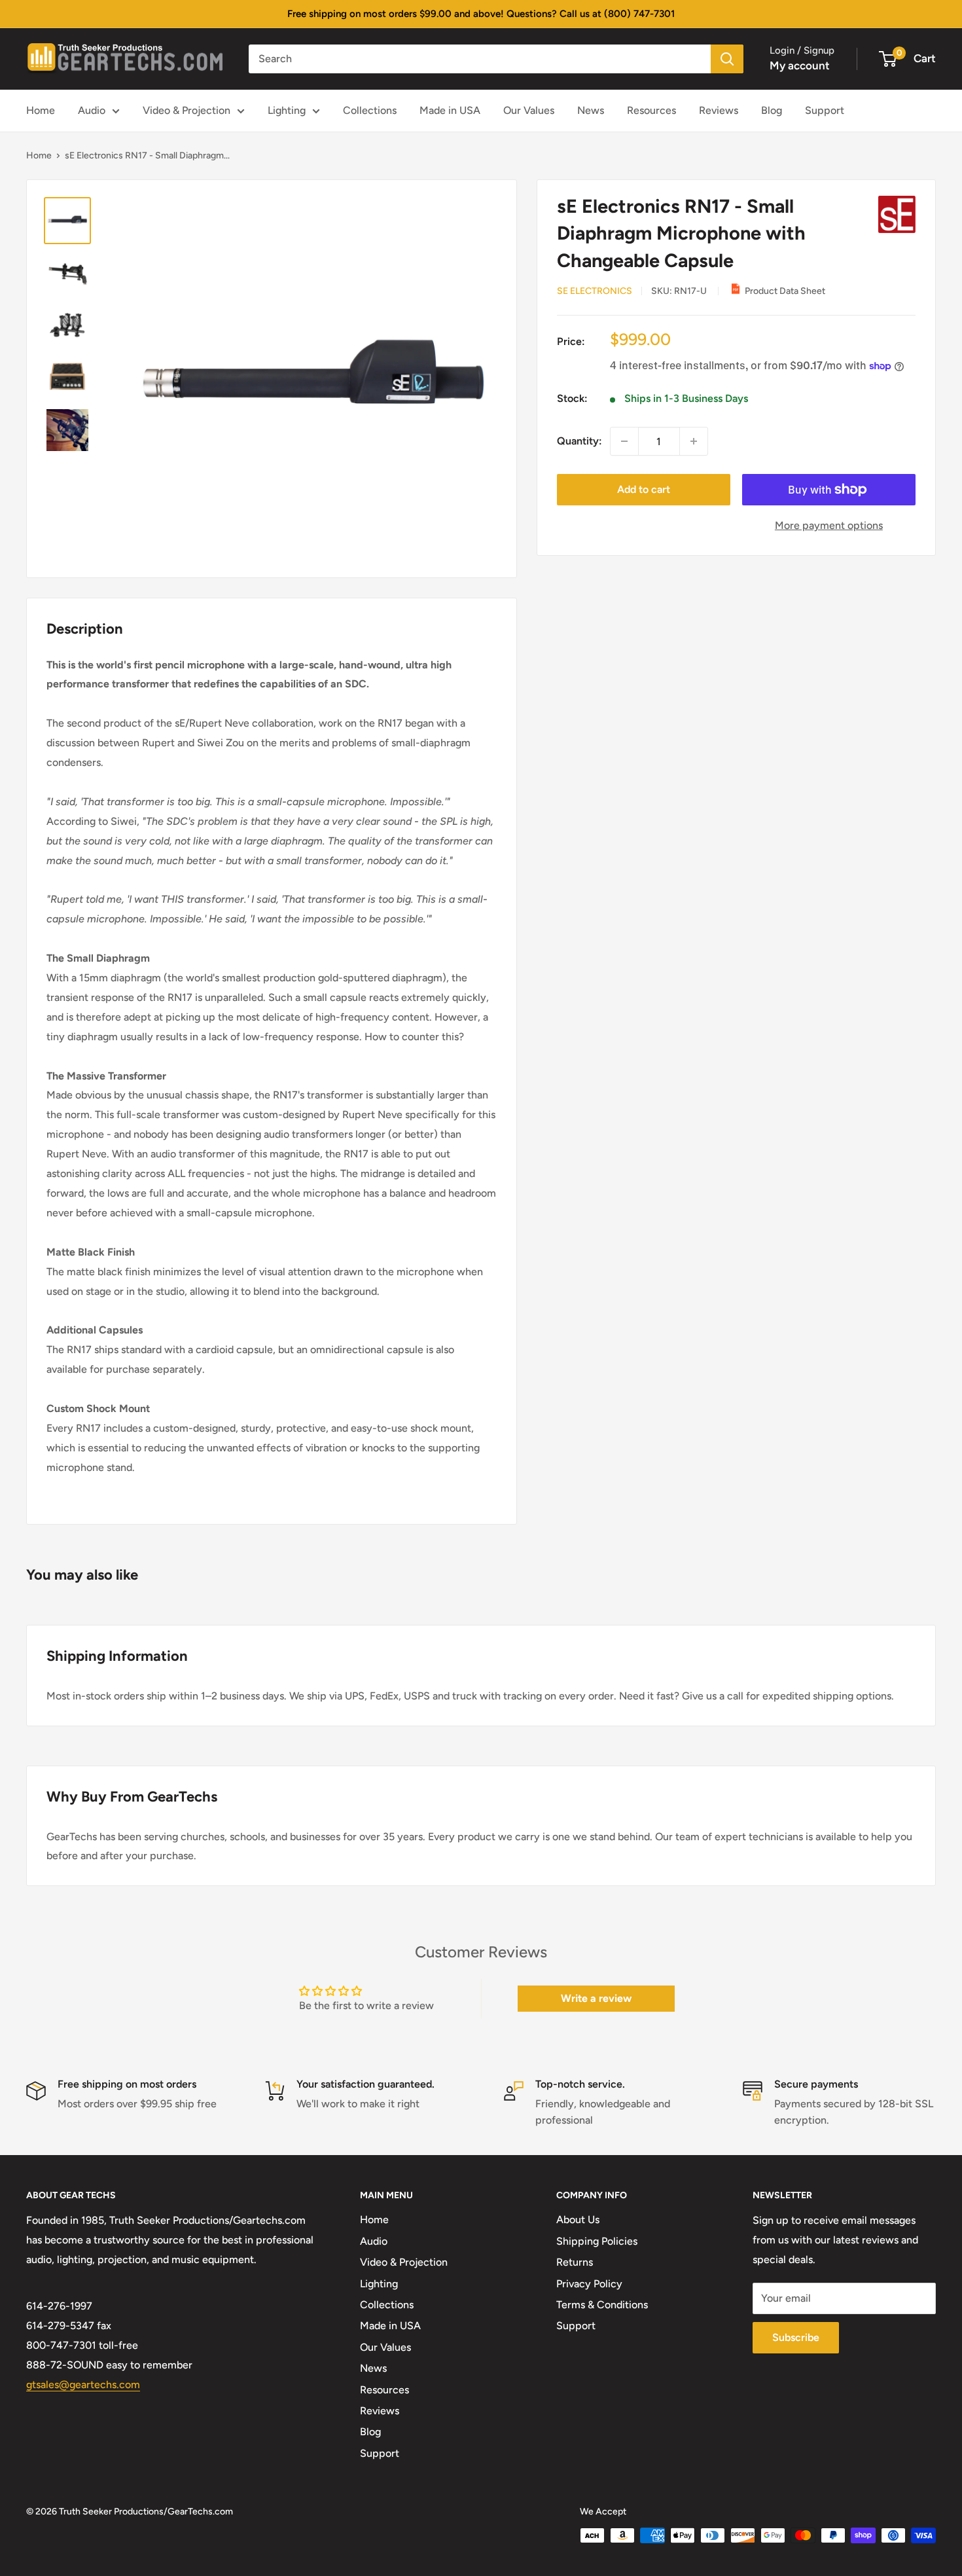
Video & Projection (187, 110)
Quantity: (579, 441)
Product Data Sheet (785, 291)
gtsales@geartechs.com (83, 2385)
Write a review (596, 1998)
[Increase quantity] (694, 441)
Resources (651, 110)
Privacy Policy (589, 2284)
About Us (578, 2220)
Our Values (529, 110)
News (591, 110)
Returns (575, 2262)
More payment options (829, 525)
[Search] (727, 59)
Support (825, 110)
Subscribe (796, 2337)
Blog (772, 110)
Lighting (287, 110)
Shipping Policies (597, 2241)
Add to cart (644, 489)
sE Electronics (595, 291)
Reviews (719, 110)
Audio (92, 110)
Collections (370, 110)
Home (41, 110)
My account (800, 65)
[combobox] (480, 59)
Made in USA (450, 110)
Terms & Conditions (602, 2305)
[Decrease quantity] (624, 441)
